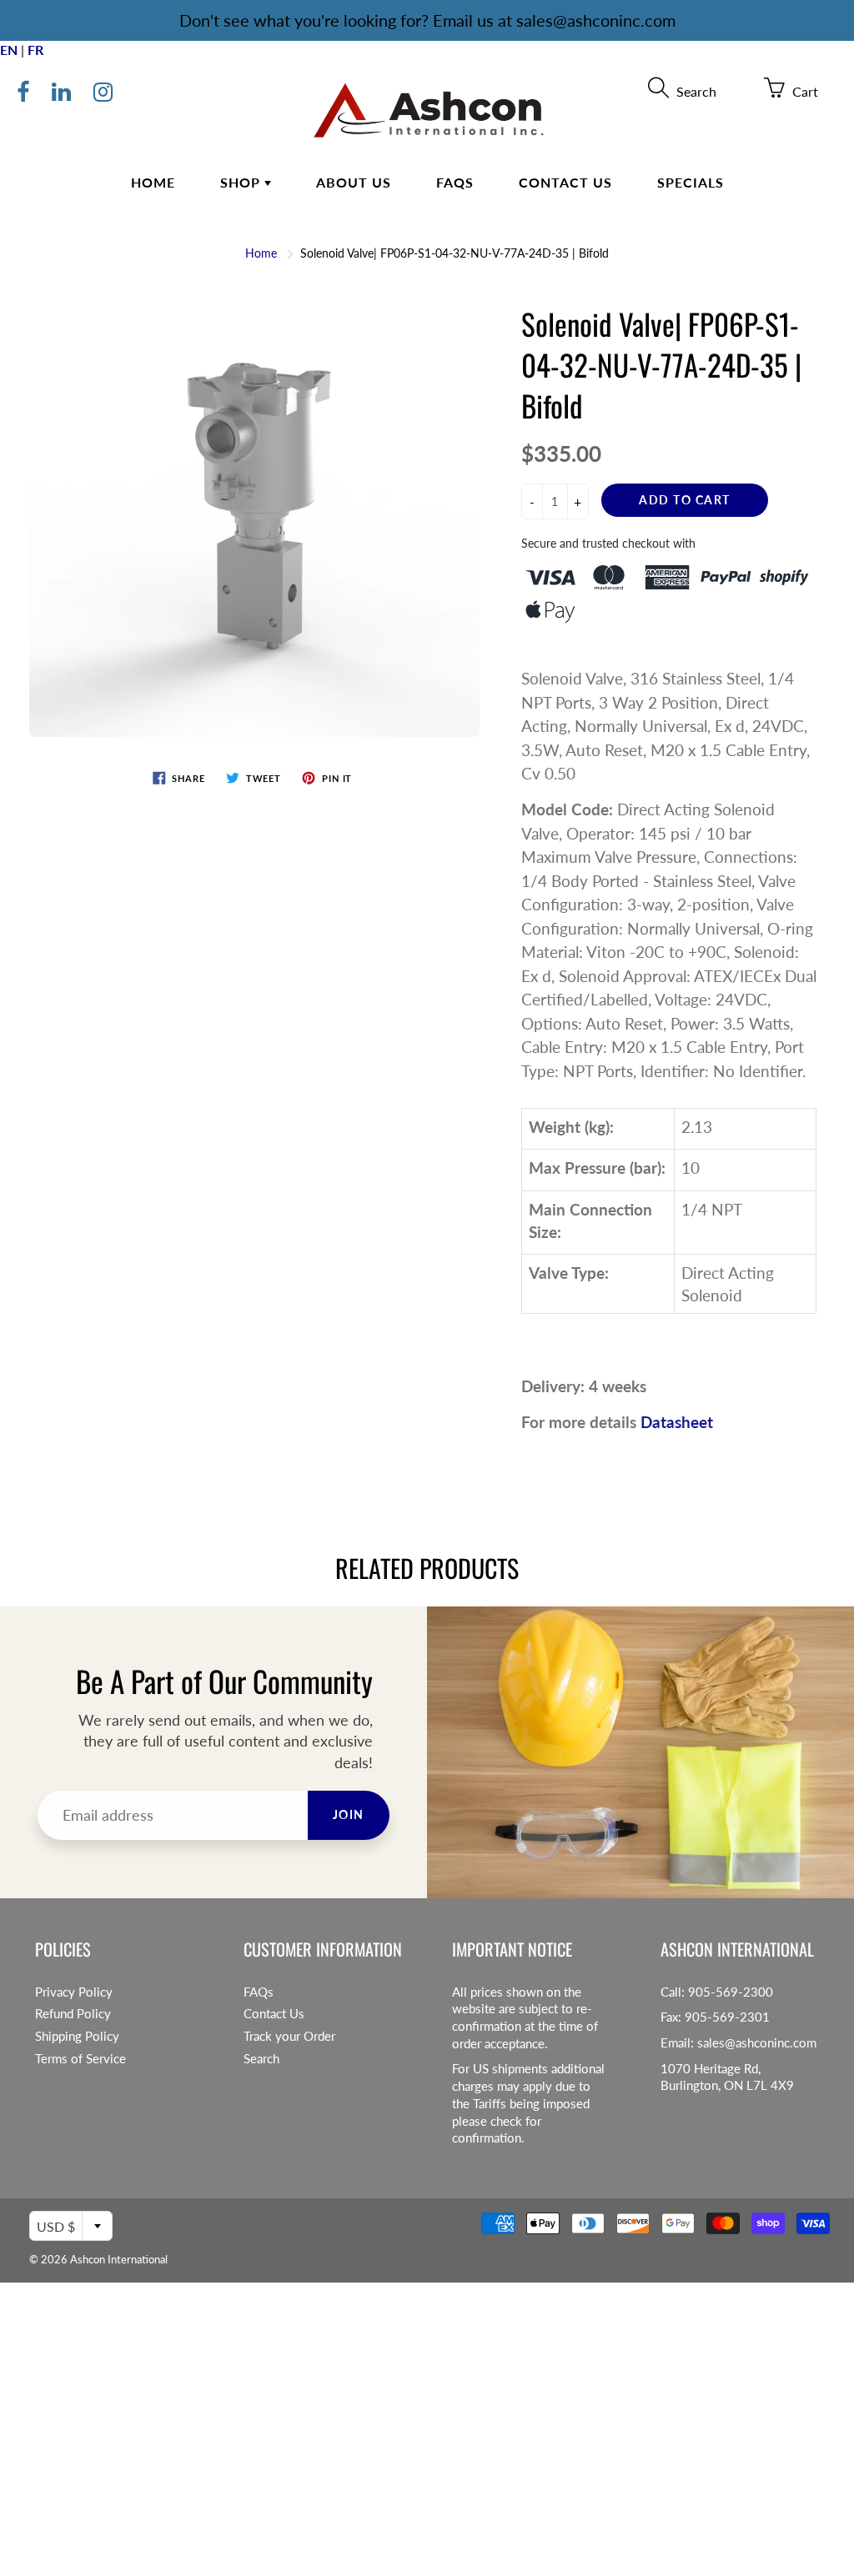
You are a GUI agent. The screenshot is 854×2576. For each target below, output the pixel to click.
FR (35, 50)
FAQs (455, 182)
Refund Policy (73, 2014)
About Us (354, 182)
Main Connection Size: (590, 1220)
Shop (242, 182)
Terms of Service (80, 2059)
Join (349, 1814)
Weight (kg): (571, 1127)
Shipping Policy (77, 2036)
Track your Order (289, 2036)
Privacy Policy (74, 1992)
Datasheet (677, 1422)
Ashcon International (119, 2259)
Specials (691, 182)
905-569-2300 (731, 1992)
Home (153, 182)
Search (261, 2059)
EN (9, 50)
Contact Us (565, 182)
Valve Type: (569, 1273)
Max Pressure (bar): (597, 1168)
